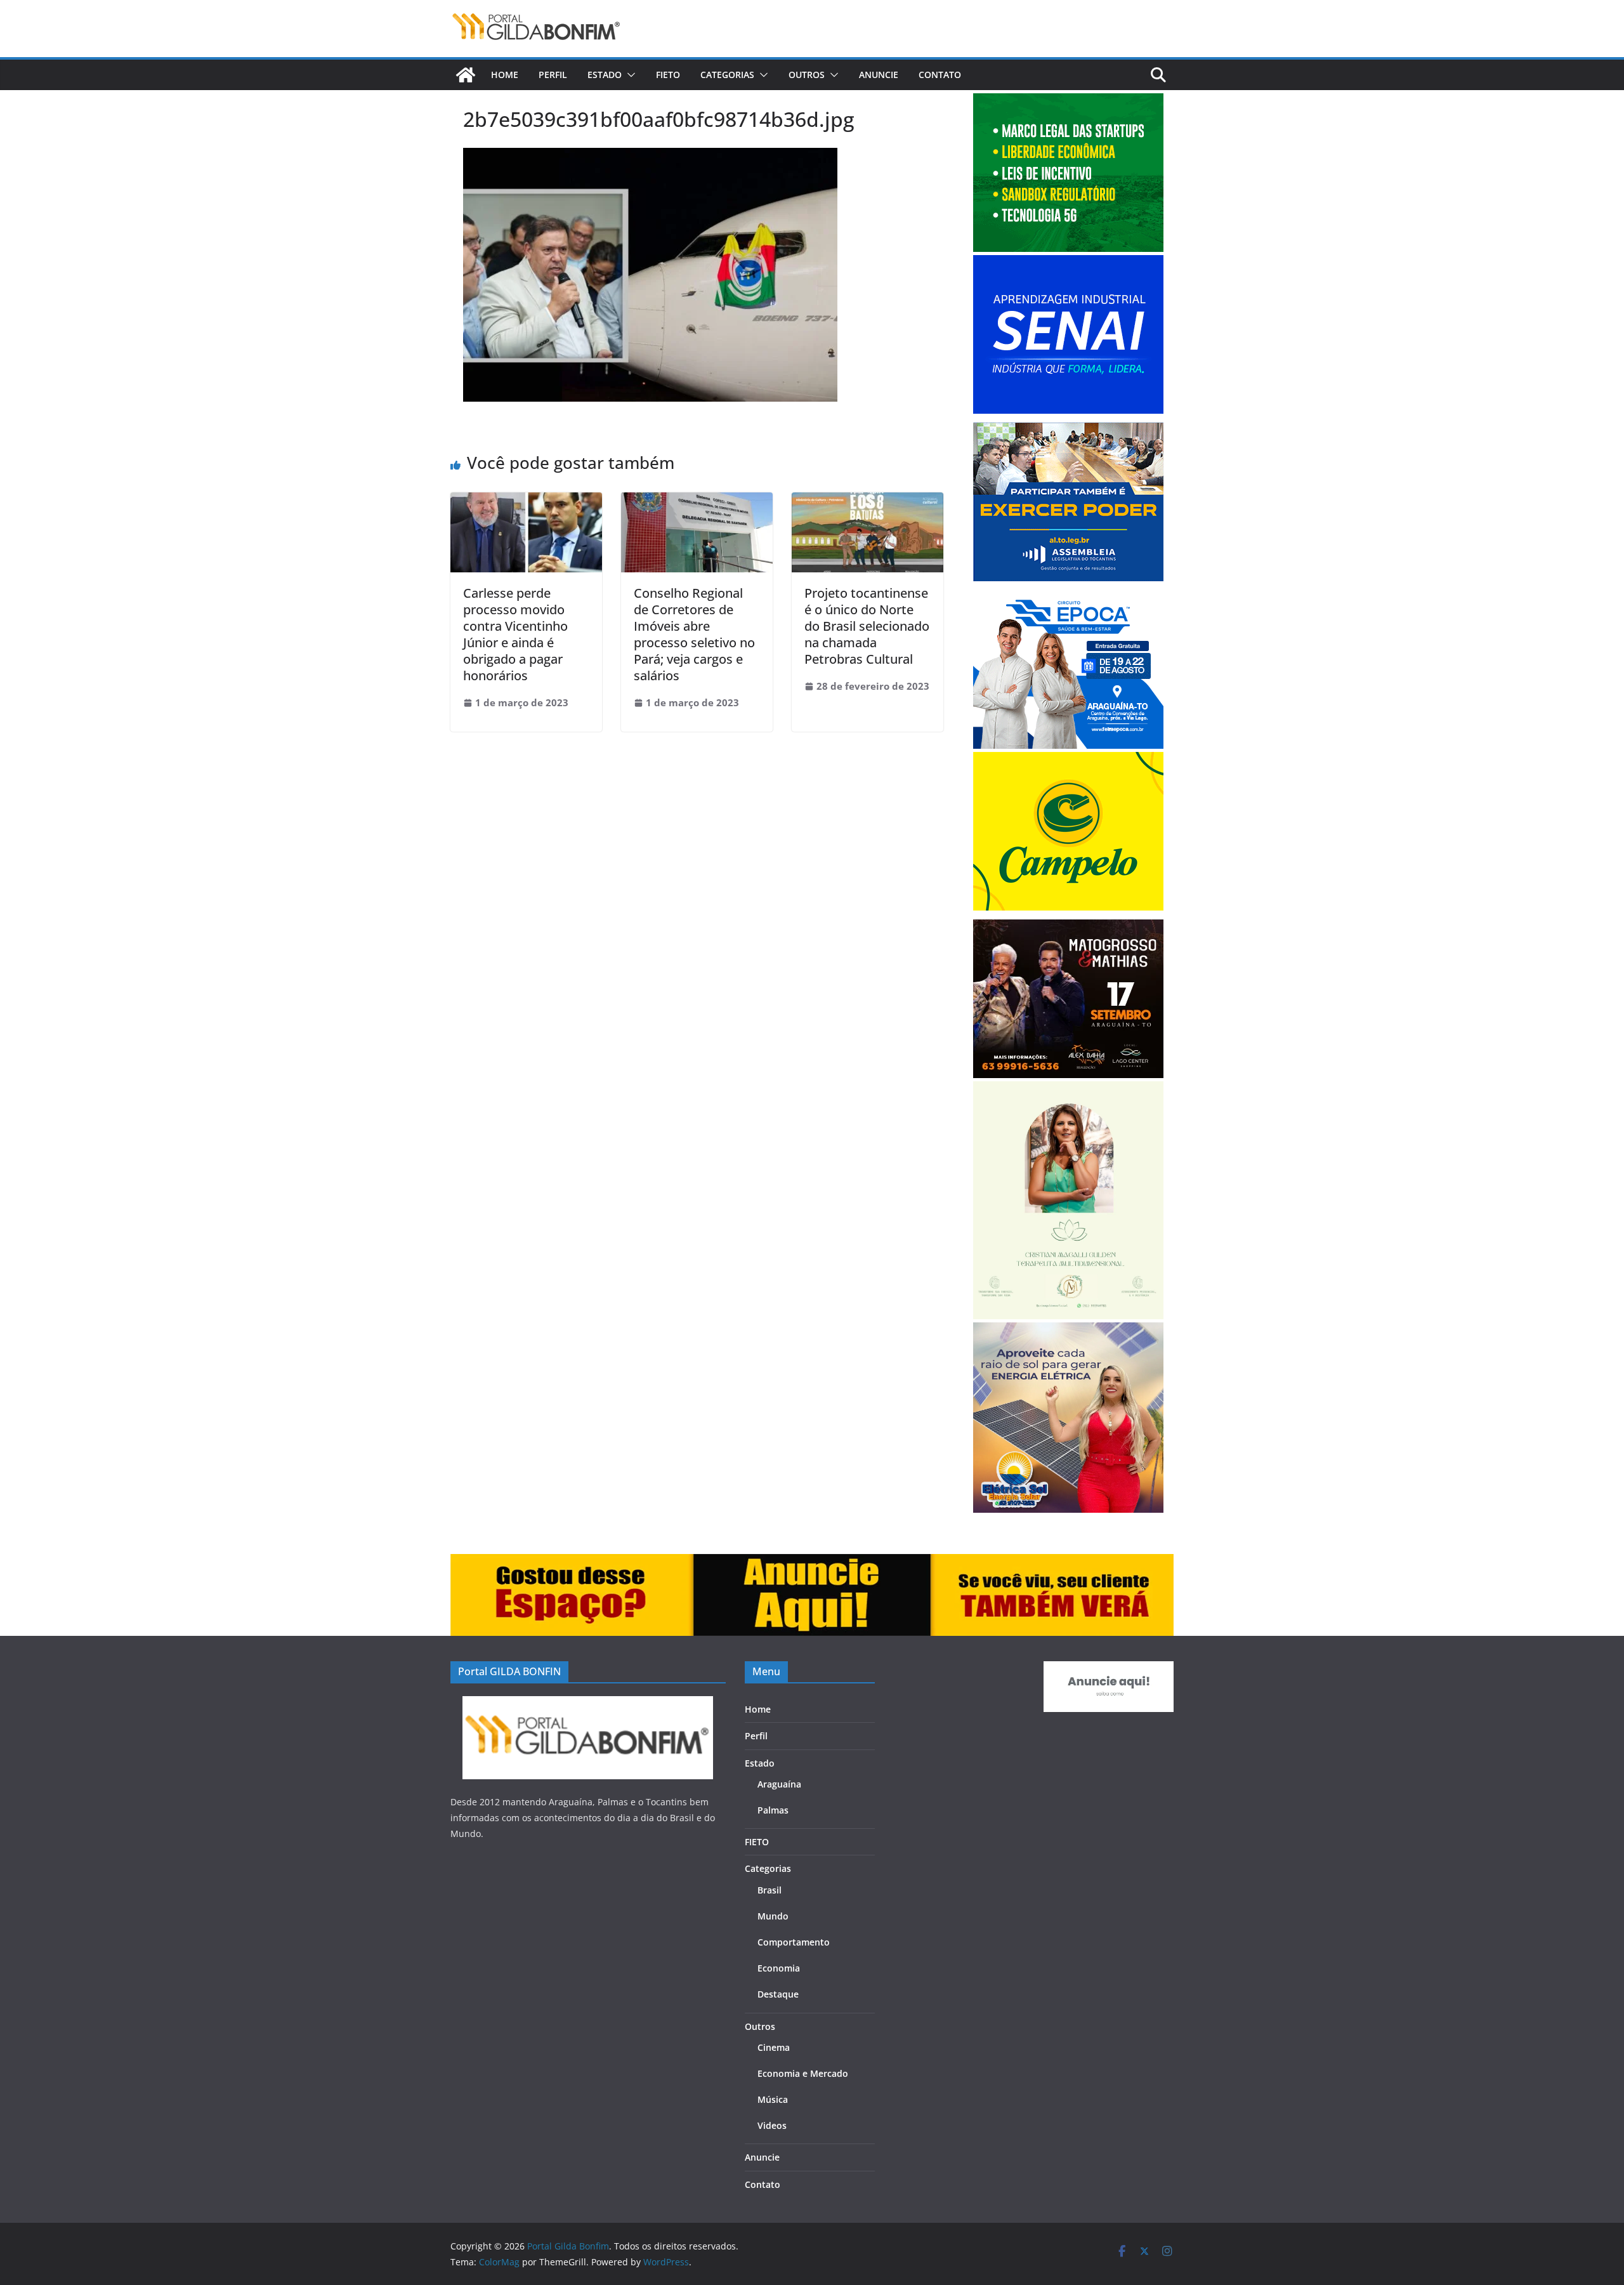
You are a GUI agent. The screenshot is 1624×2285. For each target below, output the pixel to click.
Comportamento (794, 1942)
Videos (772, 2125)
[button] (629, 75)
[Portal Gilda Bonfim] (466, 75)
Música (773, 2099)
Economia (779, 1968)
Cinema (774, 2047)
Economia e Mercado (803, 2073)
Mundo (773, 1916)
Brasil (769, 1890)
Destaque (778, 1994)
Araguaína (779, 1784)
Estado (605, 75)
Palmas (773, 1810)
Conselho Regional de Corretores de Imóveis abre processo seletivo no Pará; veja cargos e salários (694, 634)
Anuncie (879, 75)
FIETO (668, 75)
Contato (940, 75)
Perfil (553, 75)
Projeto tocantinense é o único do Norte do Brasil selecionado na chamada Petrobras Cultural (867, 626)
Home (505, 75)
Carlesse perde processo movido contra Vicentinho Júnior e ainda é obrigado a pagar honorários (515, 634)
